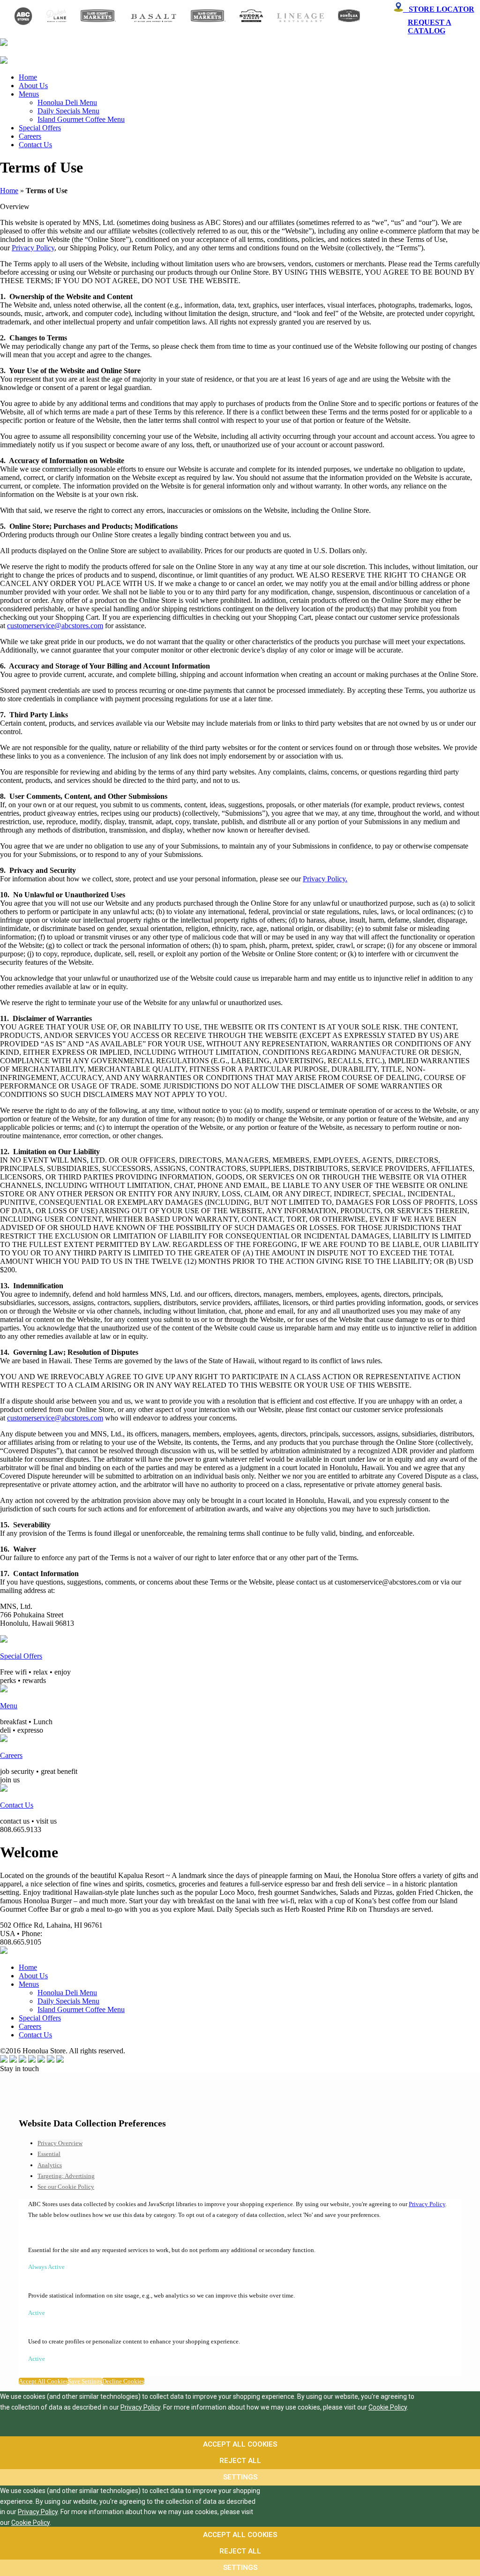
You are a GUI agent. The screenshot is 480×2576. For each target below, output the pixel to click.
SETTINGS (240, 2477)
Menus (29, 94)
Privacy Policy (33, 248)
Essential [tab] (49, 2154)
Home (28, 77)
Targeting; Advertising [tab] (66, 2176)
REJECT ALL (240, 2461)
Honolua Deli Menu (67, 102)
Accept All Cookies (43, 2381)
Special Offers (40, 128)
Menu (9, 1706)
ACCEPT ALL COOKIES (240, 2444)
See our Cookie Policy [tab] (66, 2187)
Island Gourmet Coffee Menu (81, 119)
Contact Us (35, 145)
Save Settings (85, 2381)
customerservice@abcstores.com (55, 626)
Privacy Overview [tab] (60, 2143)
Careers (30, 136)
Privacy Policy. (325, 879)
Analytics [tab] (50, 2165)
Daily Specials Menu (68, 111)
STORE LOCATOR (439, 9)
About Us (33, 86)
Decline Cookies (123, 2381)
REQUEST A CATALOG (430, 26)
